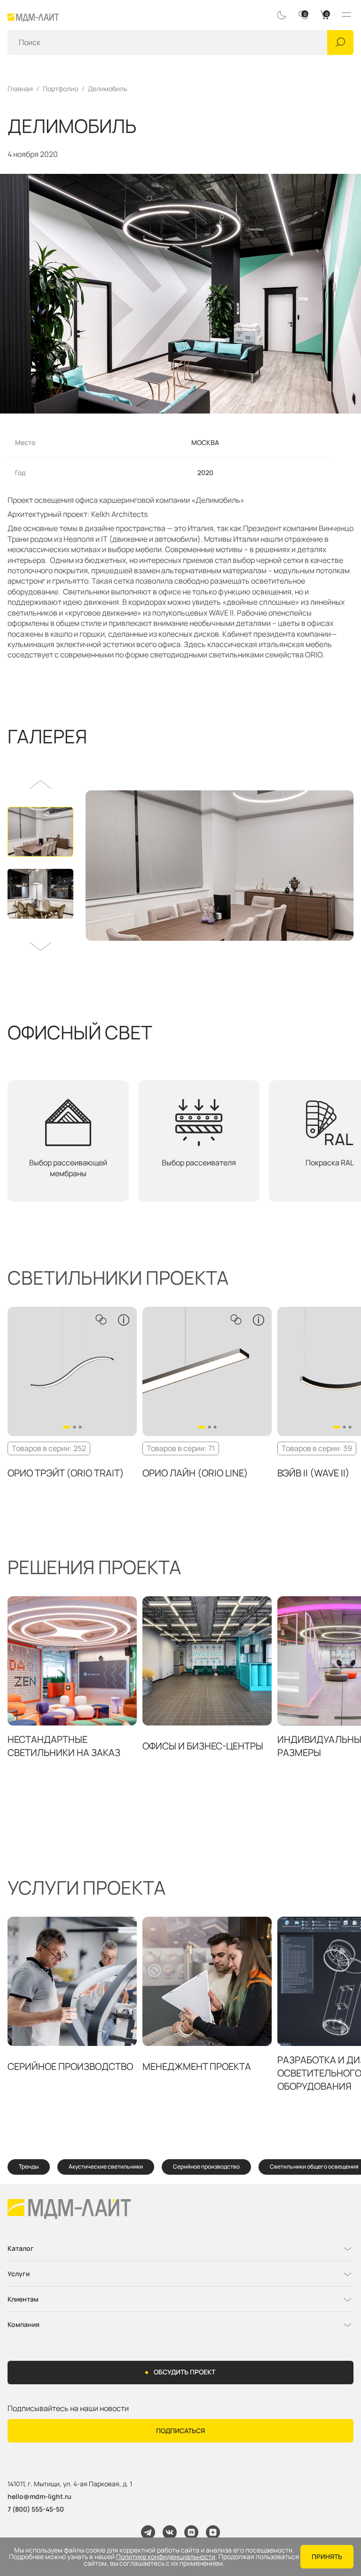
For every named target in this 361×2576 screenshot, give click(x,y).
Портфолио (60, 89)
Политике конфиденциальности (166, 2557)
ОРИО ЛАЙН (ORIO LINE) (195, 1473)
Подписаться (180, 2431)
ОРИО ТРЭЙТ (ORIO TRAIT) (66, 1473)
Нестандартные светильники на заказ (64, 1746)
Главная (20, 89)
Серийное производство (70, 2066)
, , (70, 2484)
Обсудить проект (184, 2372)
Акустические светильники (106, 2166)
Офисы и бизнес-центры (203, 1746)
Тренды (29, 2166)
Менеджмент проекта (197, 2066)
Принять (327, 2556)
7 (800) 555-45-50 (36, 2509)
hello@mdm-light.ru (39, 2496)
